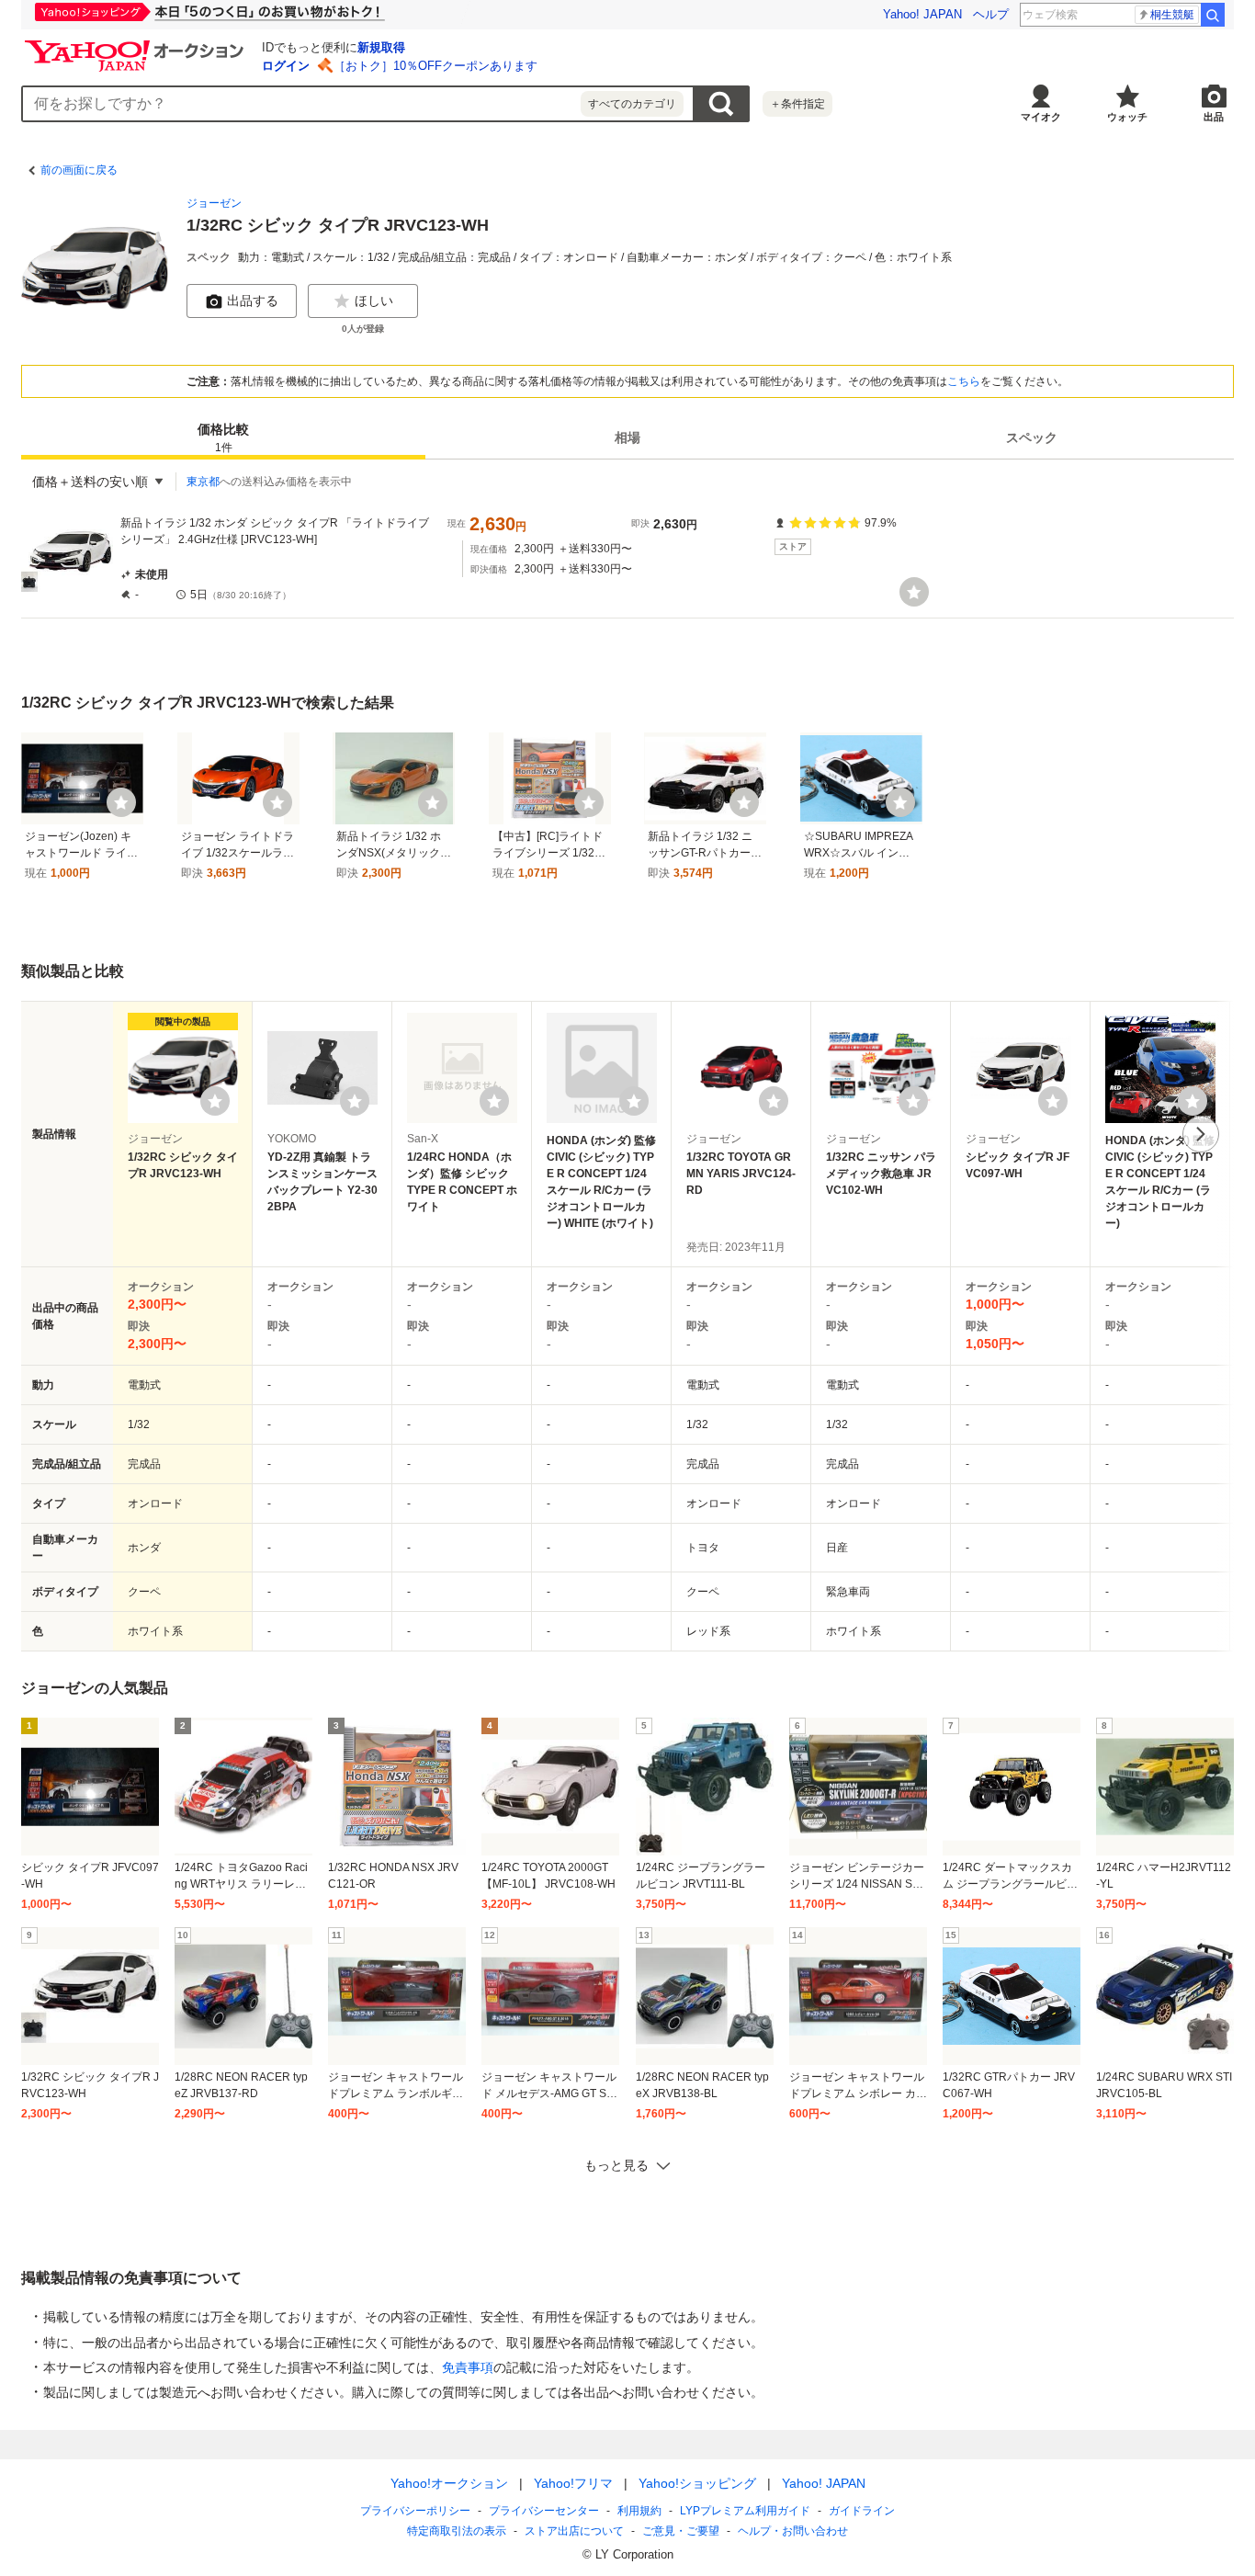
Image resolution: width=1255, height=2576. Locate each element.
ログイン (286, 66)
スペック (1032, 437)
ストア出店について (574, 2531)
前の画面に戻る (79, 170)
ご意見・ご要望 (681, 2531)
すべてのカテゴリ (632, 104)
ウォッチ (1127, 117)
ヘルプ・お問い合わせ (793, 2531)
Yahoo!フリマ (573, 2483)
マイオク (1041, 117)
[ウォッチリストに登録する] (215, 1101)
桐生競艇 (1172, 15)
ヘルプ (991, 14)
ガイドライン (862, 2511)
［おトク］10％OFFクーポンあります (435, 66)
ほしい (374, 301)
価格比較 (223, 438)
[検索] (1213, 15)
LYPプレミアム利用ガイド (745, 2511)
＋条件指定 (797, 104)
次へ (1201, 1134)
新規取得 (381, 47)
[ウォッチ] (914, 592)
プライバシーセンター (544, 2511)
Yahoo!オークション (449, 2483)
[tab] (223, 437)
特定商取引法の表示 (457, 2531)
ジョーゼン (214, 203)
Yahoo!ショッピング (697, 2483)
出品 (1214, 117)
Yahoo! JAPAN (922, 14)
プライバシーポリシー (415, 2511)
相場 (627, 437)
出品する (253, 301)
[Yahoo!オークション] (137, 45)
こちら (964, 381)
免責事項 (468, 2367)
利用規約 (639, 2511)
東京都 (203, 482)
